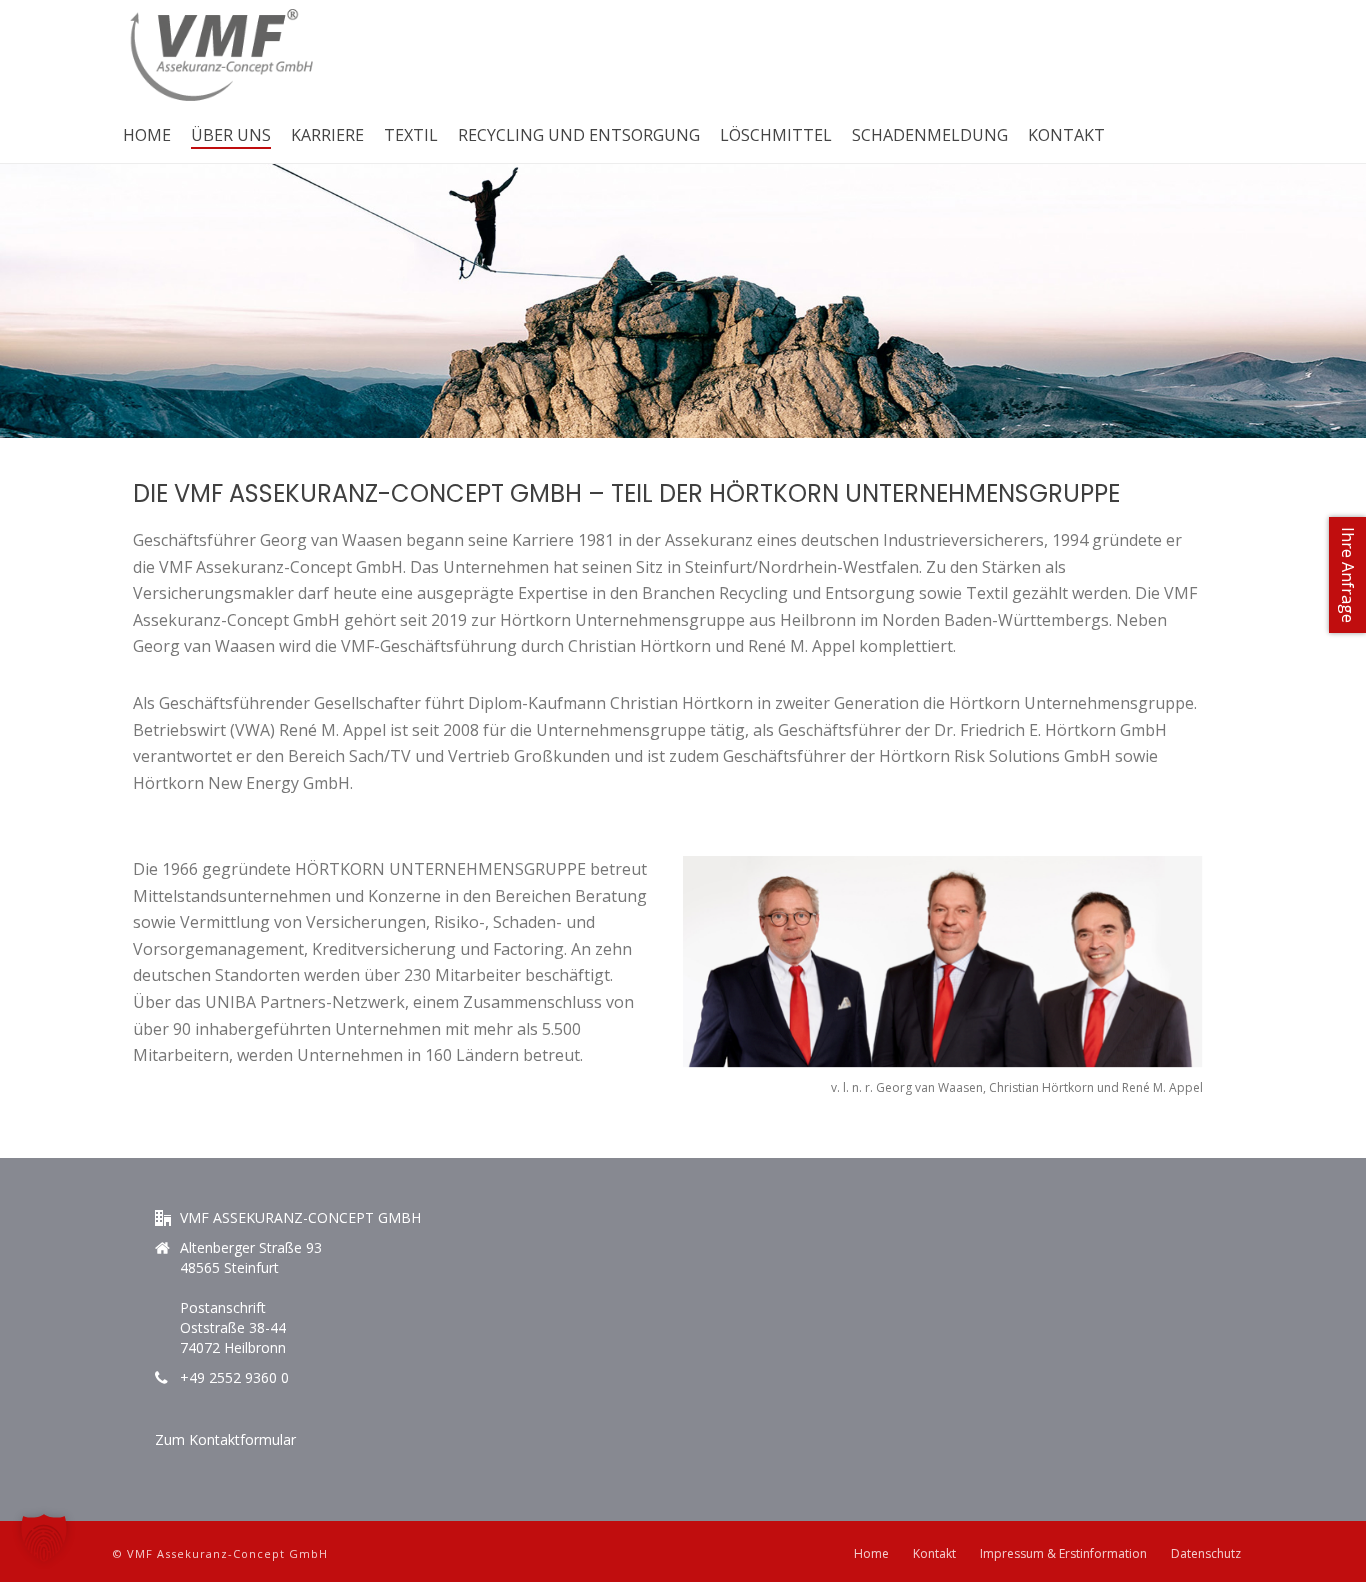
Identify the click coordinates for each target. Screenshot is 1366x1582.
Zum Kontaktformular (225, 1439)
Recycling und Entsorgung (579, 135)
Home (147, 135)
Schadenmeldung (930, 135)
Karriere (327, 135)
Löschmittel (776, 135)
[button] (44, 1538)
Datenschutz (1206, 1554)
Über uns (231, 135)
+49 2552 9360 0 (234, 1378)
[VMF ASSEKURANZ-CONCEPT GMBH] (222, 55)
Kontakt (1066, 135)
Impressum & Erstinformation (1063, 1554)
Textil (411, 135)
